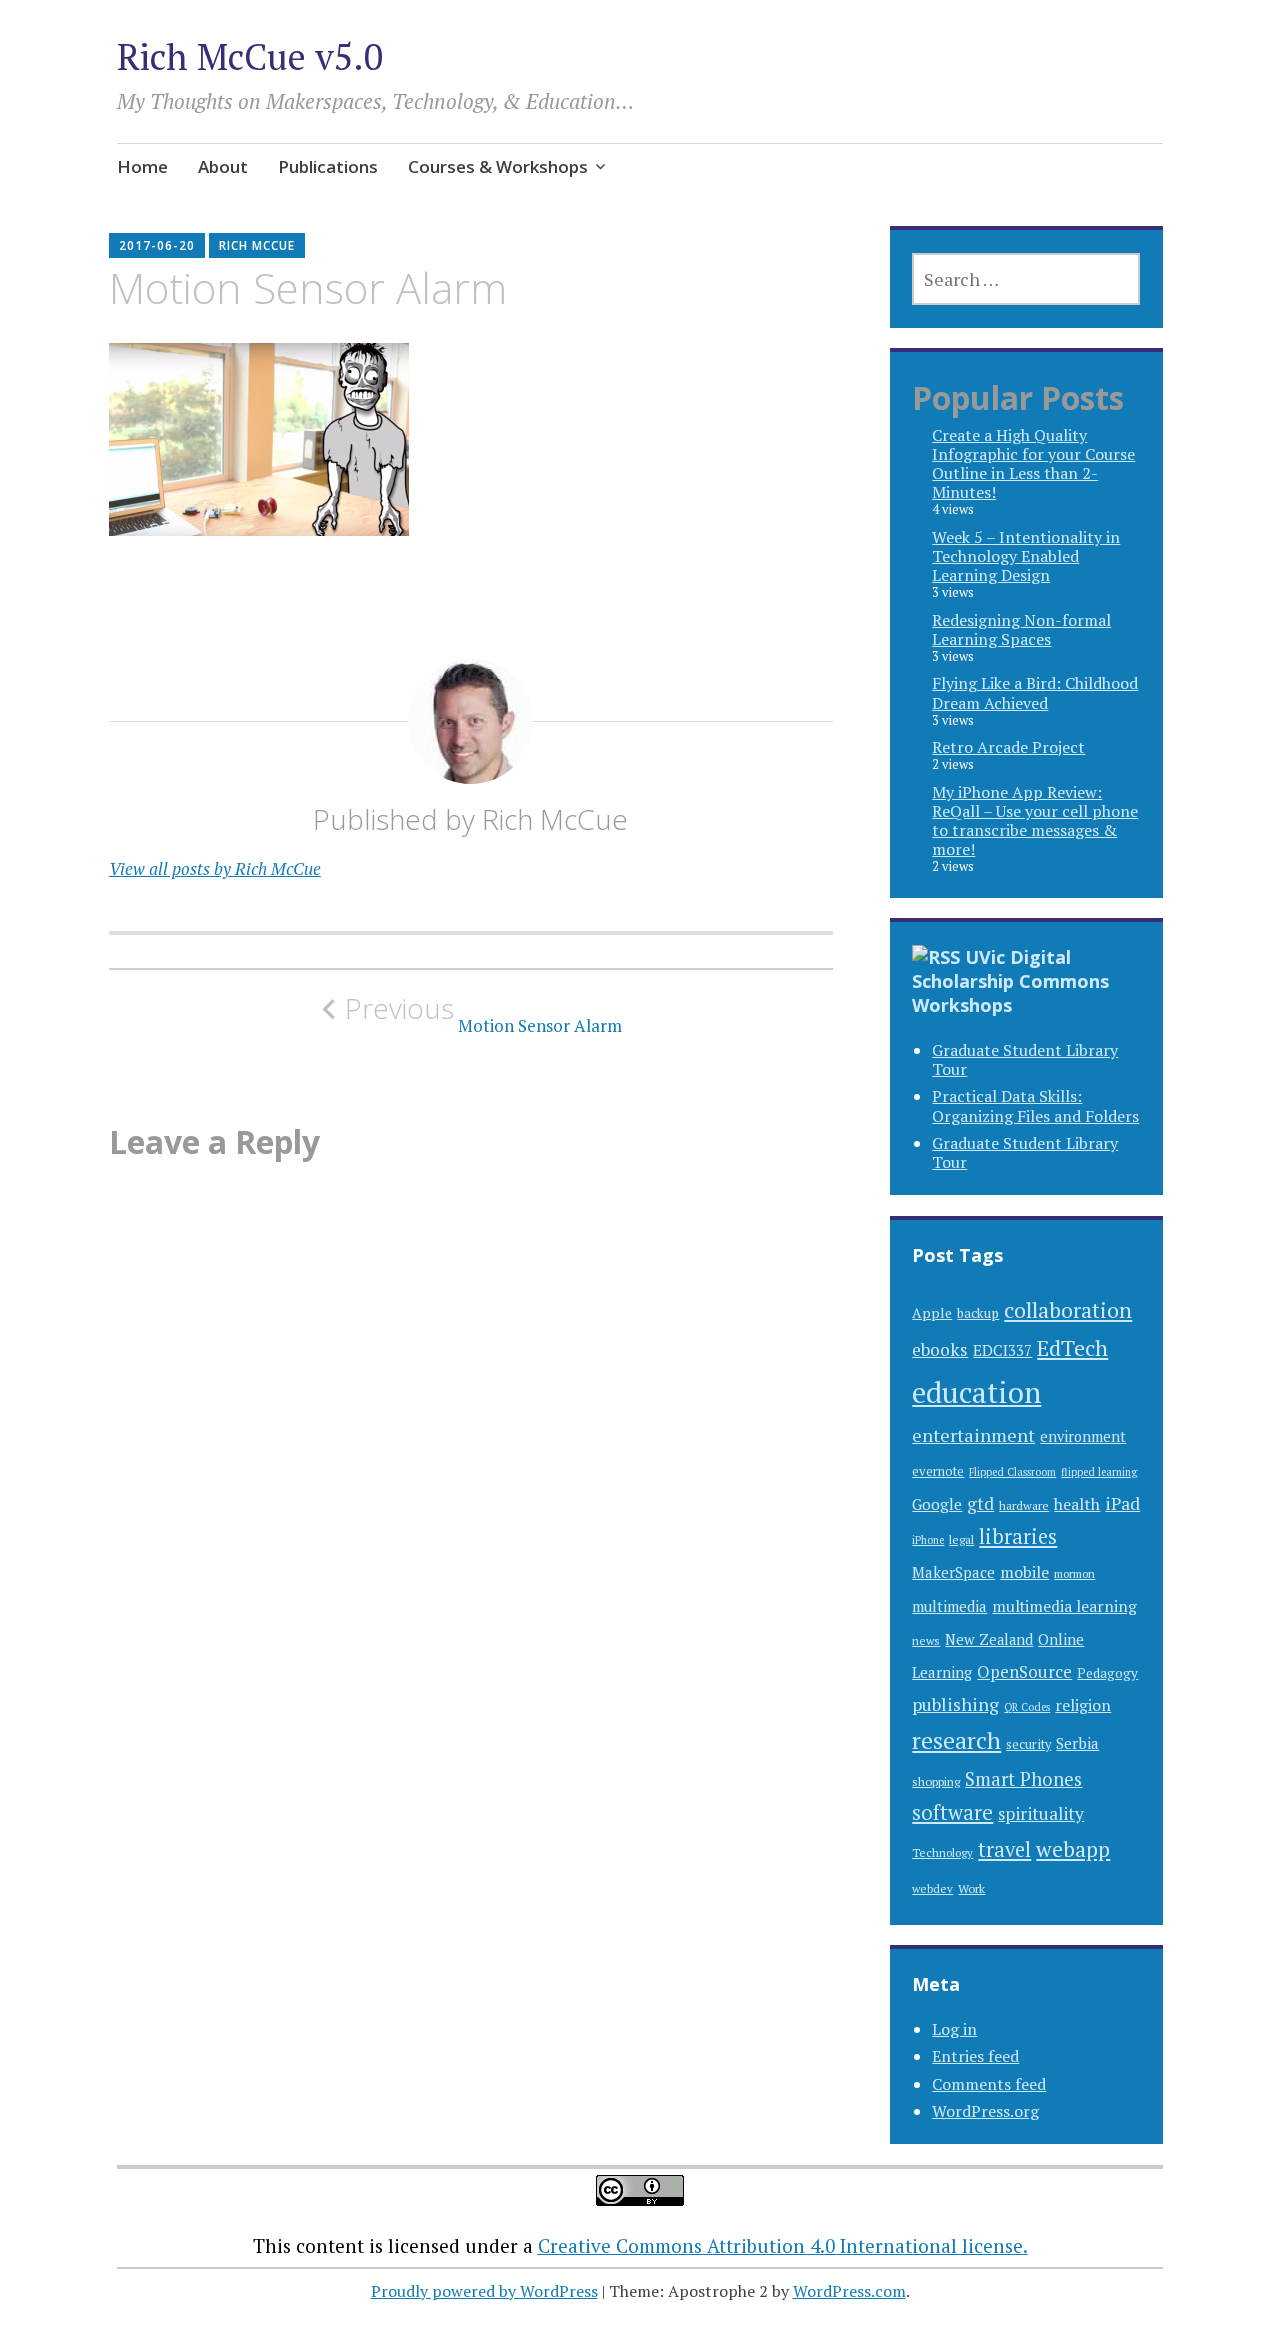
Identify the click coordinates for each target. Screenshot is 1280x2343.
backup (978, 1313)
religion (1083, 1705)
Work (971, 1888)
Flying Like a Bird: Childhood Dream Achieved (1035, 692)
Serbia (1077, 1743)
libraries (1018, 1536)
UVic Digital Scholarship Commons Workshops (1010, 981)
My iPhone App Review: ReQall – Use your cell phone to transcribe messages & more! (1035, 821)
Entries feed (975, 2056)
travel (1004, 1849)
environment (1083, 1436)
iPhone (928, 1540)
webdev (932, 1888)
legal (961, 1539)
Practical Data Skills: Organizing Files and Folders (1035, 1105)
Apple (932, 1312)
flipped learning (1099, 1472)
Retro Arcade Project (1008, 747)
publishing (955, 1704)
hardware (1024, 1505)
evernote (938, 1471)
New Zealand (989, 1639)
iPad (1122, 1503)
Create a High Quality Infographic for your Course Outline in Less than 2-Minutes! (1033, 464)
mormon (1074, 1573)
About (223, 166)
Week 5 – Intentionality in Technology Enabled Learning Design (1026, 556)
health (1077, 1504)
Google (937, 1504)
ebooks (940, 1349)
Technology (942, 1852)
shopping (936, 1781)
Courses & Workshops (498, 166)
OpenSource (1024, 1671)
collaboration (1068, 1309)
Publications (328, 166)
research (956, 1740)
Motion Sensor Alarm (483, 1014)
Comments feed (989, 2084)
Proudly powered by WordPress (484, 2291)
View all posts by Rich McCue (215, 868)
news (926, 1640)
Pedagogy (1107, 1673)
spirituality (1041, 1813)
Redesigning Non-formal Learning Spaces (1021, 629)
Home (142, 166)
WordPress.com (849, 2291)
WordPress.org (985, 2111)
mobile (1024, 1572)
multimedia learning (1064, 1606)
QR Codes (1027, 1707)
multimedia (949, 1606)
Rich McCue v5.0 (250, 56)
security (1028, 1744)
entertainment (973, 1435)
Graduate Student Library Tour (1025, 1059)
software (952, 1812)
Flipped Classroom (1012, 1472)
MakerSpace (953, 1572)
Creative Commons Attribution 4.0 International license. (783, 2245)
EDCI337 (1002, 1350)
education (976, 1392)
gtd (980, 1503)
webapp (1073, 1849)
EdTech (1072, 1347)
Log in (954, 2029)
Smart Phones (1023, 1779)
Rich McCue (257, 245)
